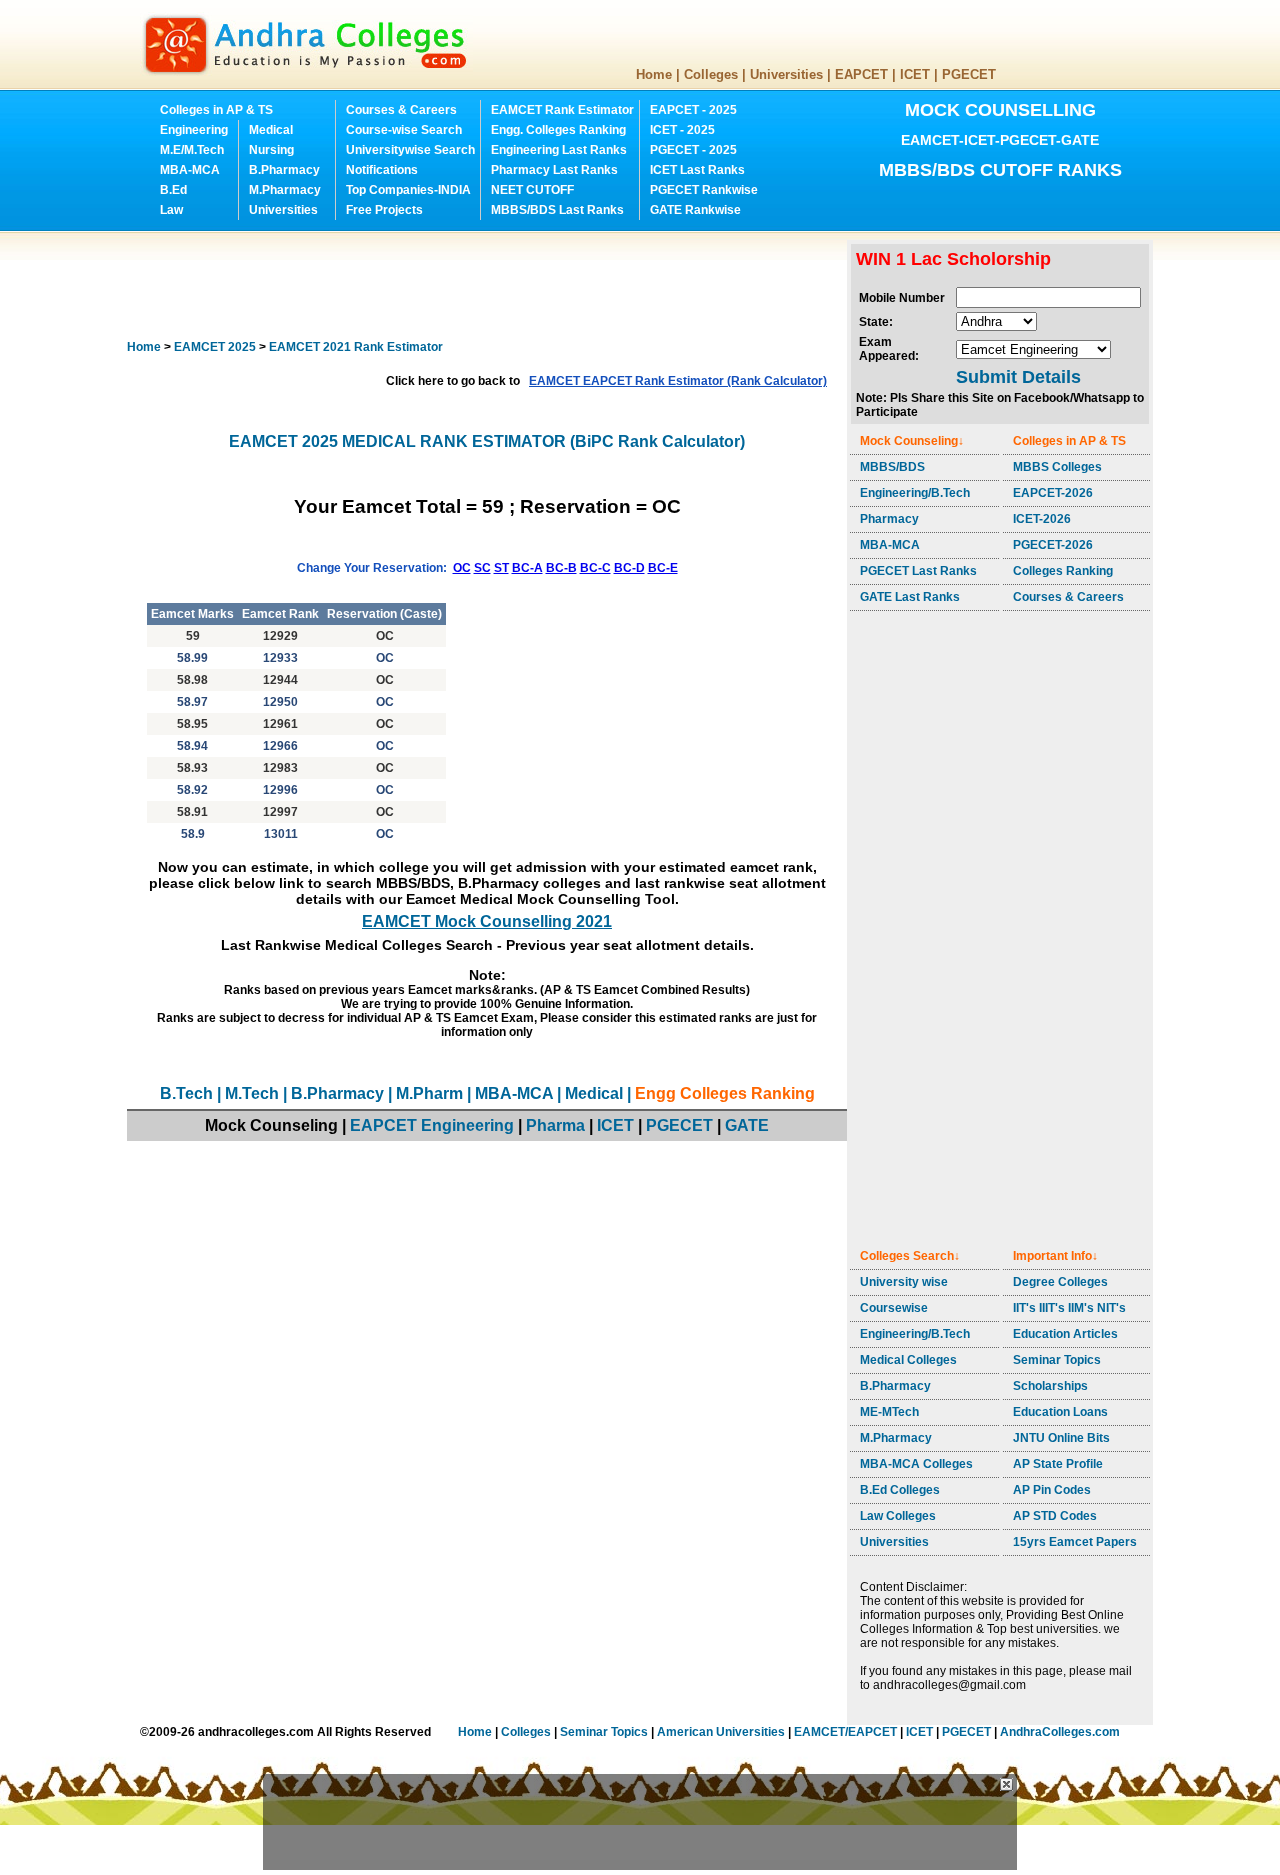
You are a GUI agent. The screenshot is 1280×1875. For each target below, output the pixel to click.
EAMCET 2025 (215, 347)
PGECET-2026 (1053, 545)
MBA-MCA (190, 170)
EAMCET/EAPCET (845, 1732)
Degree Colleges (1060, 1282)
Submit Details (1018, 377)
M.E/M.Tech (192, 150)
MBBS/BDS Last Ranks (557, 210)
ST (501, 568)
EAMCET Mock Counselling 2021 (487, 921)
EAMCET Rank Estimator (562, 110)
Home (654, 74)
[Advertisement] (491, 285)
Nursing (271, 150)
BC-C (595, 568)
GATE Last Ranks (910, 597)
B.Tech (186, 1093)
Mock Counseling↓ (912, 441)
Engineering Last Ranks (559, 150)
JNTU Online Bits (1061, 1438)
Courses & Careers (401, 110)
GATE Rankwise (695, 210)
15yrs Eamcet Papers (1075, 1542)
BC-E (663, 568)
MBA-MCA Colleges (916, 1464)
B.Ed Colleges (900, 1490)
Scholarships (1050, 1386)
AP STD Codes (1055, 1516)
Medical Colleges (908, 1360)
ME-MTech (889, 1412)
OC (462, 568)
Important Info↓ (1055, 1256)
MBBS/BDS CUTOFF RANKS (1000, 170)
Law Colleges (898, 1516)
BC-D (629, 568)
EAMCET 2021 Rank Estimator (356, 347)
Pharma (555, 1125)
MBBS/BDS (892, 467)
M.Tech (252, 1093)
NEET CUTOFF (532, 190)
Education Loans (1060, 1412)
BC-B (561, 568)
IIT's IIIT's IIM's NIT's (1069, 1308)
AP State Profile (1058, 1464)
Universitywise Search (410, 150)
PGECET (969, 74)
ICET (915, 74)
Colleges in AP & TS (216, 110)
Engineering (194, 130)
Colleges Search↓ (910, 1256)
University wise (904, 1282)
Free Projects (384, 210)
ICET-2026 (1042, 519)
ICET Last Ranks (697, 170)
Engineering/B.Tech (915, 493)
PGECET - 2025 (693, 150)
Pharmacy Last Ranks (554, 170)
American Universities (721, 1732)
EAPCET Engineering (432, 1125)
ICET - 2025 (682, 130)
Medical (271, 130)
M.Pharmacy (285, 190)
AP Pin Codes (1052, 1490)
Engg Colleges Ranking (725, 1093)
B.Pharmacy (284, 170)
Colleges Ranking (1063, 571)
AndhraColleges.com (1060, 1732)
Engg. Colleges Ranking (558, 130)
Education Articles (1065, 1334)
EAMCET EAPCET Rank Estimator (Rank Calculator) (678, 381)
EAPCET (861, 74)
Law (171, 210)
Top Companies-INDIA (408, 190)
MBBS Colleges (1057, 467)
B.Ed (173, 190)
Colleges (711, 74)
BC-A (527, 568)
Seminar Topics (1057, 1360)
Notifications (382, 170)
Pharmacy (889, 519)
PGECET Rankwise (704, 190)
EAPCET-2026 (1053, 493)
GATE (747, 1125)
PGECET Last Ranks (918, 571)
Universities (786, 74)
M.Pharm (429, 1093)
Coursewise (894, 1308)
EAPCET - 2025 (693, 110)
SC (482, 568)
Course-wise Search (404, 130)
